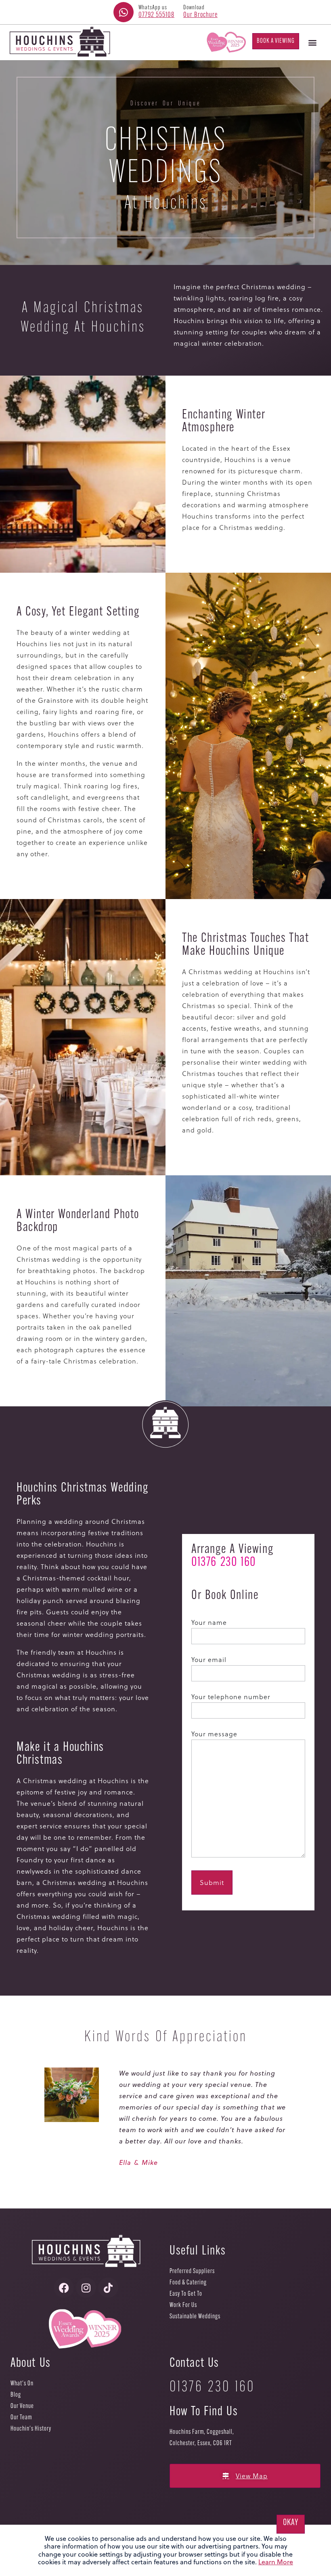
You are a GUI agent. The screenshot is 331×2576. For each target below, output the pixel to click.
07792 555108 (156, 15)
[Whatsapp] (124, 12)
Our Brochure (200, 15)
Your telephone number (231, 1697)
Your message (214, 1734)
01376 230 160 (224, 1563)
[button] (312, 42)
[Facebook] (64, 2288)
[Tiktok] (108, 2288)
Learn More (276, 2562)
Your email (209, 1659)
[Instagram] (86, 2288)
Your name (209, 1622)
